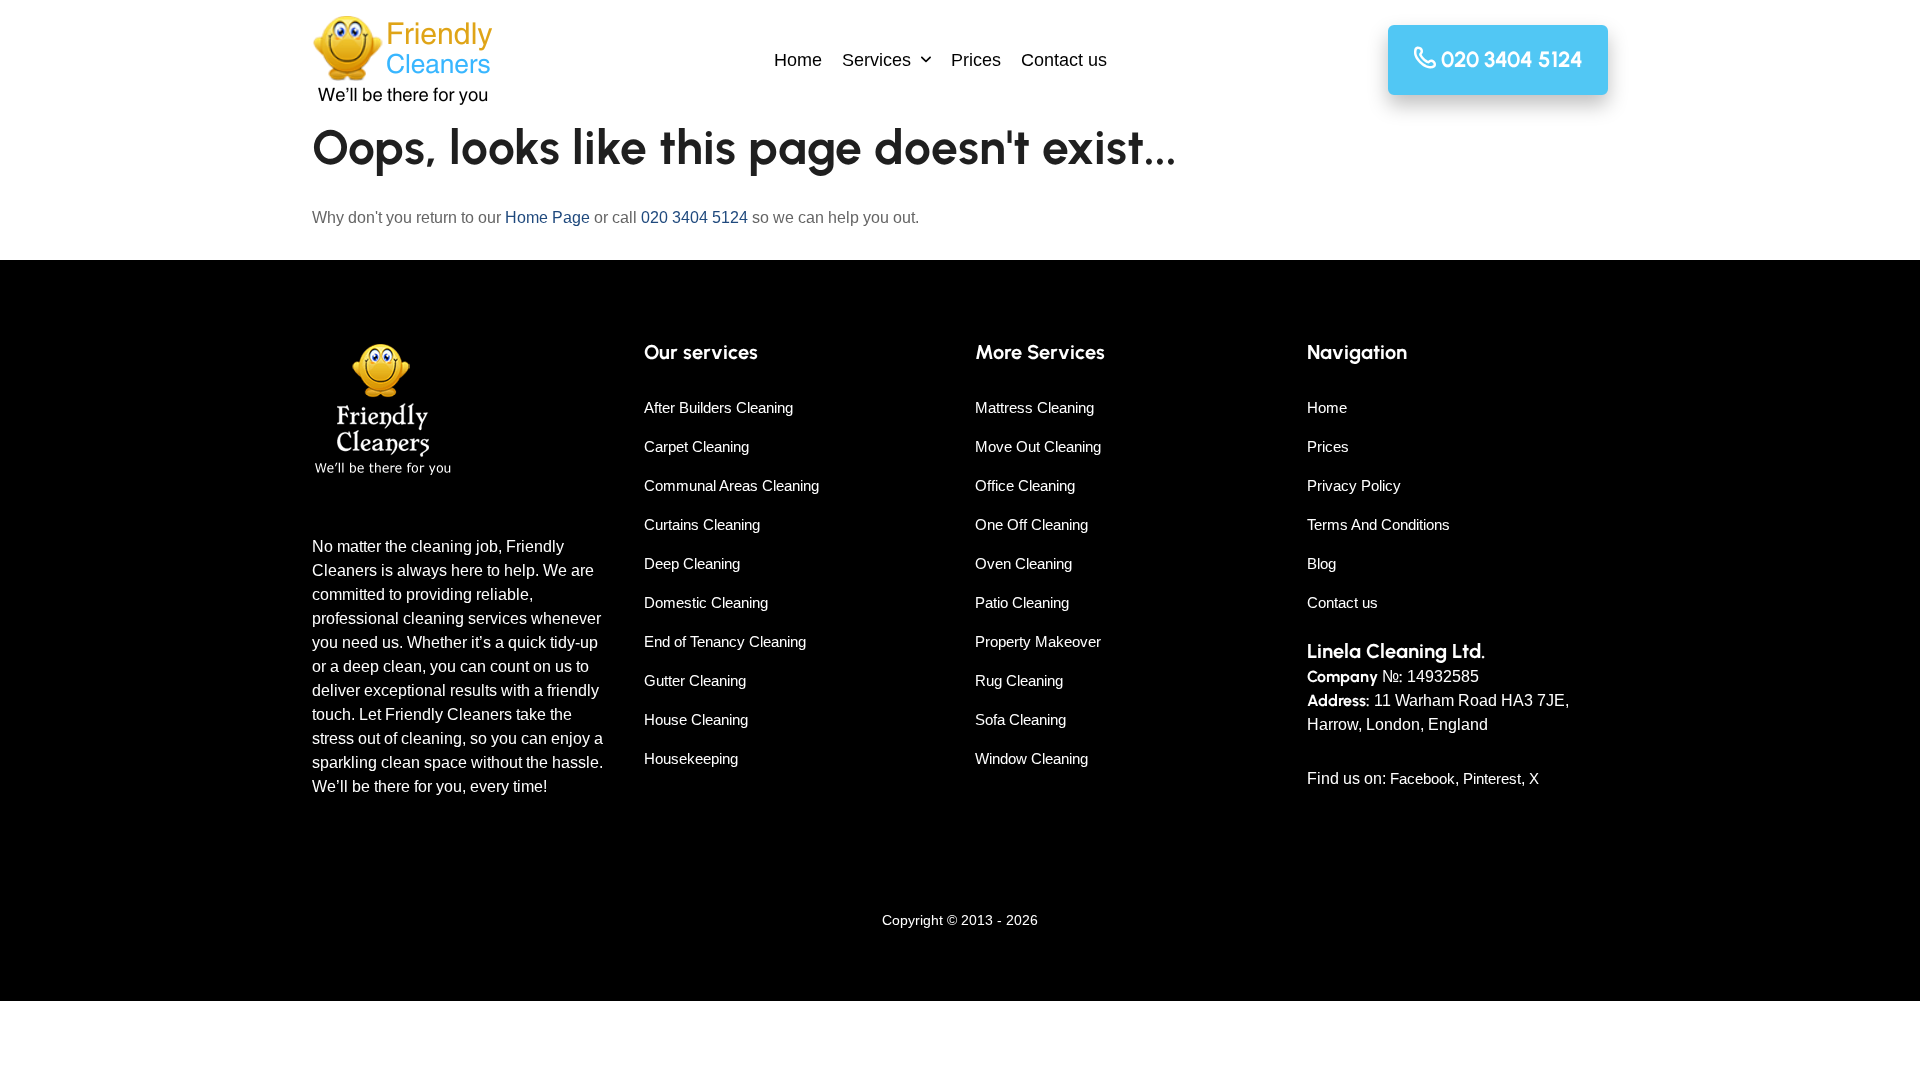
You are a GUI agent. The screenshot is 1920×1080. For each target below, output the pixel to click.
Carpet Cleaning (696, 446)
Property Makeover (1038, 641)
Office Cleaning (1025, 485)
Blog (1321, 563)
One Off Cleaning (1031, 524)
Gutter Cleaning (695, 680)
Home (798, 60)
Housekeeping (691, 758)
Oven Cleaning (1023, 563)
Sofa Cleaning (1020, 719)
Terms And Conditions (1378, 524)
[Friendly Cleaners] (402, 60)
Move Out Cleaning (1038, 446)
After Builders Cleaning (718, 407)
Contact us (1064, 60)
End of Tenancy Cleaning (725, 641)
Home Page (547, 217)
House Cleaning (696, 719)
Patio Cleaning (1022, 602)
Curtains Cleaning (702, 524)
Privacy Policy (1354, 485)
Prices (976, 60)
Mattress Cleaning (1034, 407)
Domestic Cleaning (706, 602)
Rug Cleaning (1019, 680)
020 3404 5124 (694, 217)
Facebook (1422, 778)
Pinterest (1492, 778)
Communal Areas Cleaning (731, 485)
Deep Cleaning (692, 563)
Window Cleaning (1031, 758)
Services (876, 60)
